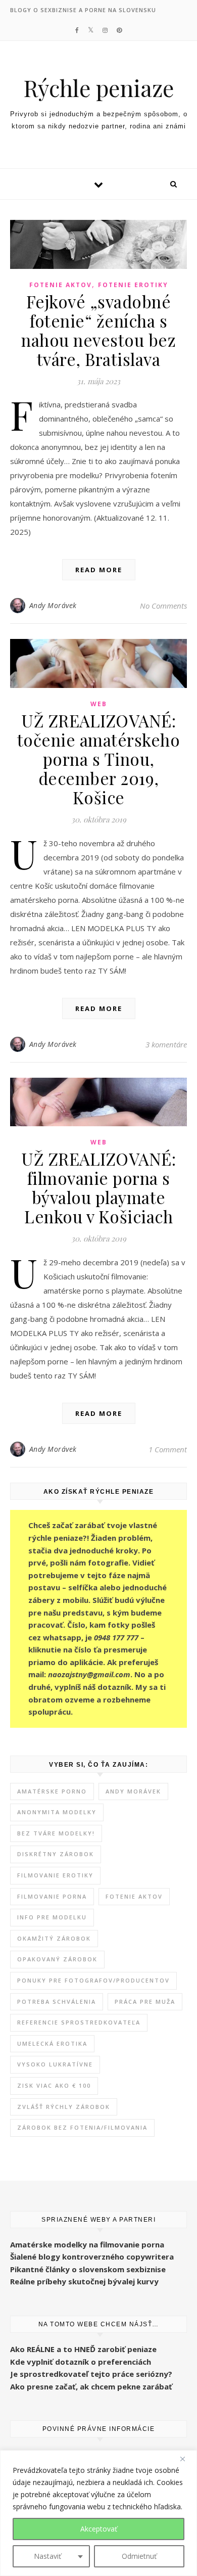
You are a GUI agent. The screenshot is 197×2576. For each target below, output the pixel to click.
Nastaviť (47, 2556)
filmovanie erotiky (55, 1875)
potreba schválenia (57, 2002)
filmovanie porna (52, 1896)
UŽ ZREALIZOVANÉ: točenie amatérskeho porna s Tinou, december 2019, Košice (99, 759)
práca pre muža (145, 2002)
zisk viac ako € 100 (54, 2085)
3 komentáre (166, 1044)
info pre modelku (52, 1917)
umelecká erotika (52, 2043)
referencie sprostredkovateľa (79, 2022)
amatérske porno (52, 1791)
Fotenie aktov (61, 285)
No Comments (163, 606)
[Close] (186, 2459)
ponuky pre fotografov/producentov (93, 1980)
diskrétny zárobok (56, 1854)
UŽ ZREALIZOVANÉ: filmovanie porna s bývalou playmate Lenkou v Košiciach (98, 1187)
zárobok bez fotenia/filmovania (82, 2127)
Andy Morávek (53, 605)
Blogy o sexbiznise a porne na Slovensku (83, 10)
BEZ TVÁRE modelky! (56, 1833)
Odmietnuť (139, 2556)
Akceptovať (99, 2529)
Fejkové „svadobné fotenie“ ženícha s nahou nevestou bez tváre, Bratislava (98, 330)
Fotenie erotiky (133, 285)
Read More (99, 570)
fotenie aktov (134, 1896)
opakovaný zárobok (57, 1959)
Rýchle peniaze (98, 88)
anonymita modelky (57, 1812)
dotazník (114, 1687)
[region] (98, 2513)
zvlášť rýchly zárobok (64, 2107)
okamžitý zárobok (54, 1938)
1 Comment (168, 1449)
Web (99, 704)
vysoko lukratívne (55, 2064)
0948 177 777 (116, 1637)
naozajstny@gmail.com (89, 1674)
